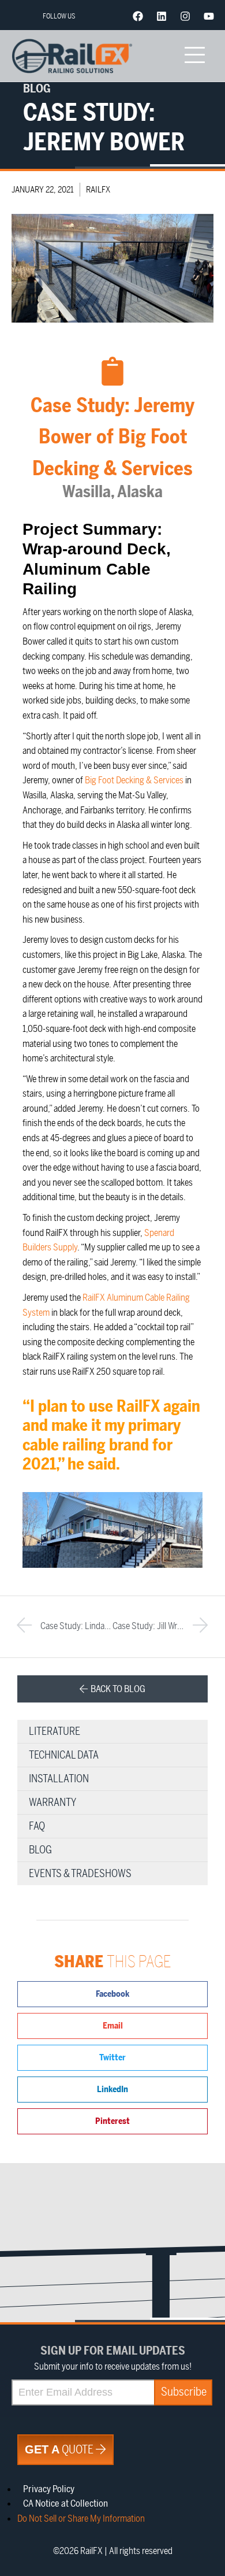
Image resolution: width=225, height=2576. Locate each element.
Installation (59, 1779)
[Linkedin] (162, 16)
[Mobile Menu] (194, 56)
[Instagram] (185, 16)
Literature (55, 1731)
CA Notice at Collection (65, 2504)
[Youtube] (209, 16)
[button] (112, 1994)
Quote (60, 2450)
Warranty (52, 1803)
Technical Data (64, 1755)
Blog (40, 1850)
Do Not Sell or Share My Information (81, 2519)
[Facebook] (138, 16)
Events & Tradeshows (80, 1874)
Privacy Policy (49, 2489)
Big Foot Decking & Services (134, 780)
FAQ (37, 1826)
